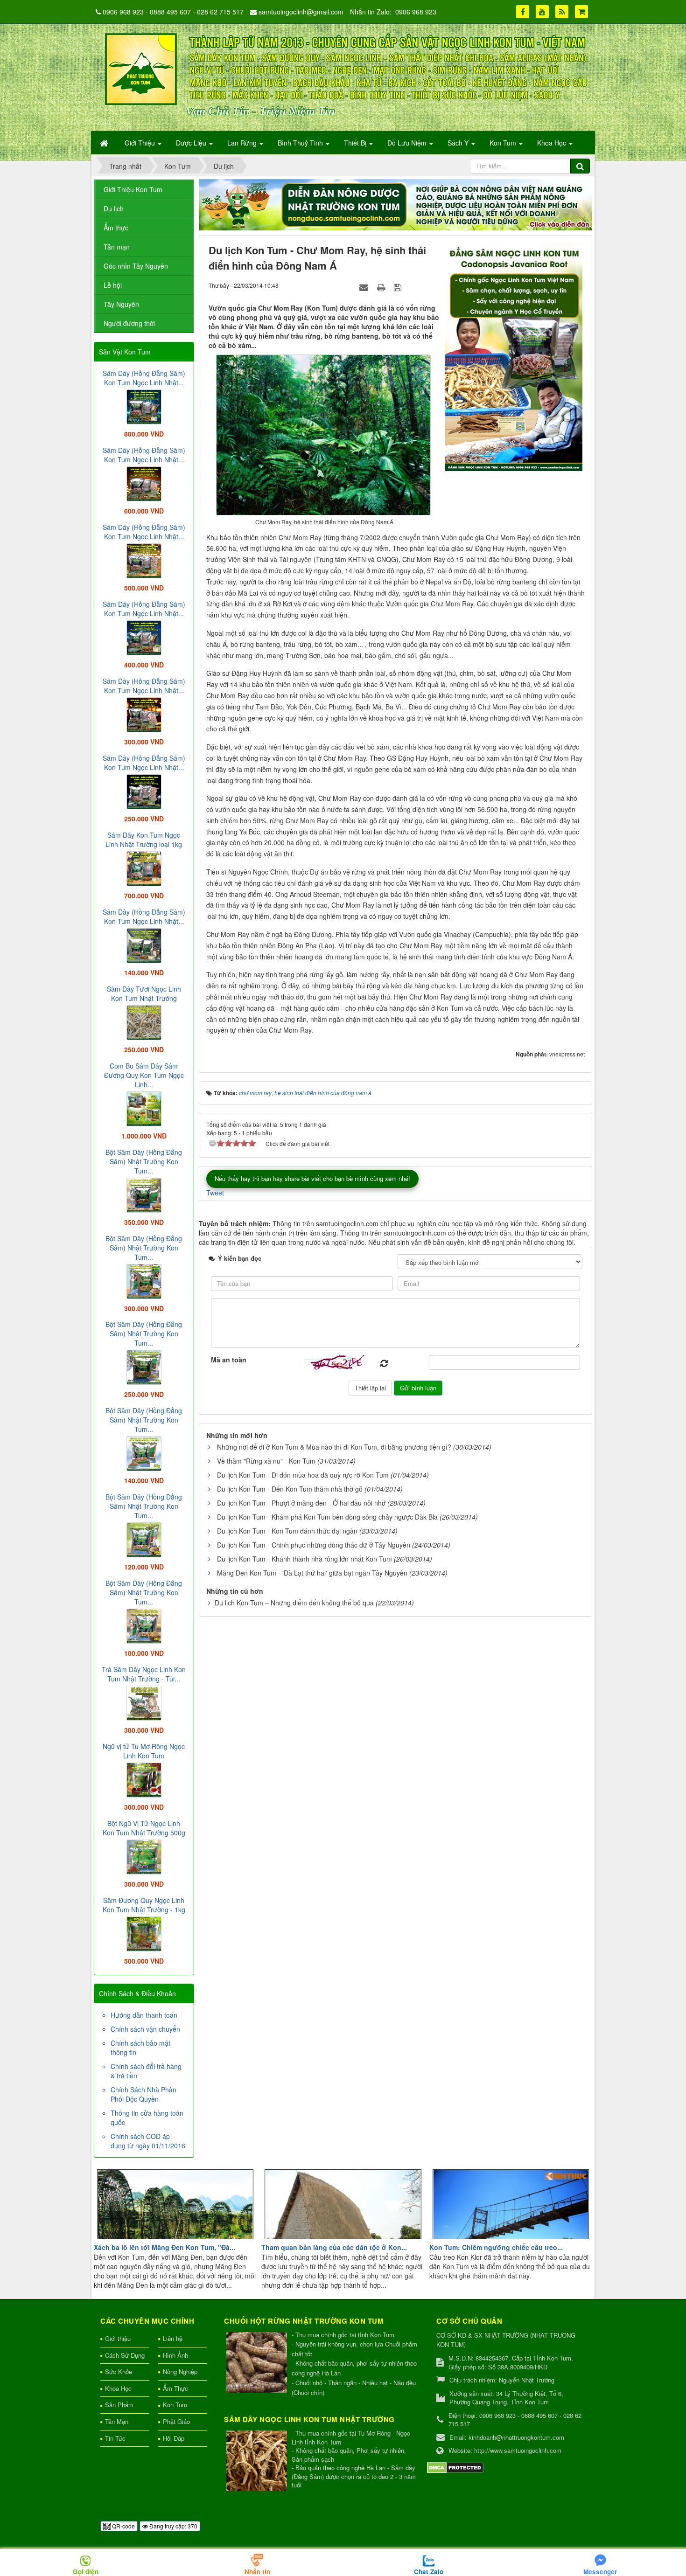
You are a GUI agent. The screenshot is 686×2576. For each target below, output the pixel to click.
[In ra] (382, 287)
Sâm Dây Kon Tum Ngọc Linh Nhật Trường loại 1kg (144, 840)
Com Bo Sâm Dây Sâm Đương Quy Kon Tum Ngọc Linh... (144, 1075)
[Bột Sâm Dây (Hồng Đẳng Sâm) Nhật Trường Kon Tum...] (144, 1194)
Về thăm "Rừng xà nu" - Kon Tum (266, 1461)
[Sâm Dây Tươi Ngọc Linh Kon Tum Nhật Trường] (144, 1021)
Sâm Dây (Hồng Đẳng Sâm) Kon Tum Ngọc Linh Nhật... (144, 378)
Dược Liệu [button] (192, 143)
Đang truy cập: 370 (173, 2526)
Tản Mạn (117, 2421)
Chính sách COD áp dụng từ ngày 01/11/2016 (148, 2141)
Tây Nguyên (121, 304)
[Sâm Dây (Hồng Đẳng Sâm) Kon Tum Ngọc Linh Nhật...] (144, 406)
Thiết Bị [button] (356, 143)
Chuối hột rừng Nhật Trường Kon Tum (304, 2321)
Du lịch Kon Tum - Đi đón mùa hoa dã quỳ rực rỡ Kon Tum (303, 1475)
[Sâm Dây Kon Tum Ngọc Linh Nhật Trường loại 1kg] (144, 868)
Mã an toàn (229, 1360)
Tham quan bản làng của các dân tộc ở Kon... (334, 2247)
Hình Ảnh (175, 2355)
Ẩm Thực (175, 2388)
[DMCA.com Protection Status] (455, 2467)
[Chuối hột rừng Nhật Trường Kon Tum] (258, 2363)
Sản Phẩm (119, 2405)
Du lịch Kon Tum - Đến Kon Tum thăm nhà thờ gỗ (290, 1489)
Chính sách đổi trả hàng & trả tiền (146, 2071)
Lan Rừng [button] (243, 143)
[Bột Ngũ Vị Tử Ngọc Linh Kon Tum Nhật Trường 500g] (144, 1856)
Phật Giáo (176, 2421)
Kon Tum (175, 2405)
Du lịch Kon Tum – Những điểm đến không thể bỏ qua (294, 1603)
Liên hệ (173, 2338)
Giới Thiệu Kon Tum (133, 189)
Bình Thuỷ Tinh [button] (301, 143)
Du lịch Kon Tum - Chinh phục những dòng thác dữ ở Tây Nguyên (314, 1545)
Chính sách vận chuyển (145, 2029)
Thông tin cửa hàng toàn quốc (147, 2118)
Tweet (215, 1193)
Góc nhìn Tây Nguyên (136, 266)
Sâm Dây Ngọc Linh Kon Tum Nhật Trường (309, 2419)
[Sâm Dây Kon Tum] (515, 356)
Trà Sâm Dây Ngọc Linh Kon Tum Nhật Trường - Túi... (144, 1674)
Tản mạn (117, 247)
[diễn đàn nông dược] (395, 204)
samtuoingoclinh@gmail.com (301, 12)
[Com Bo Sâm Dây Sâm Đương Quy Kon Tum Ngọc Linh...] (144, 1108)
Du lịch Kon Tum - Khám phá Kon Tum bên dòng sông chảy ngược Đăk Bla (327, 1517)
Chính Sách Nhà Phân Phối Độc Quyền (143, 2094)
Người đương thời (129, 323)
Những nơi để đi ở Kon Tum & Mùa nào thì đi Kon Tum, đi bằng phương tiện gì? (334, 1447)
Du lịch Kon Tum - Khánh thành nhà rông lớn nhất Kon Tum (304, 1559)
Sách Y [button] (459, 143)
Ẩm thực (116, 228)
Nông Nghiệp (180, 2371)
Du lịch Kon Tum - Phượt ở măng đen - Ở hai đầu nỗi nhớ (301, 1503)
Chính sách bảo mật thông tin (140, 2048)
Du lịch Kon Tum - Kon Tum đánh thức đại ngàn (287, 1531)
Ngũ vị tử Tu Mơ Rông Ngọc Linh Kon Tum (144, 1751)
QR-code (123, 2526)
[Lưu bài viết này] (399, 287)
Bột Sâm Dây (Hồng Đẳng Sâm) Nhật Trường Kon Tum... (144, 1161)
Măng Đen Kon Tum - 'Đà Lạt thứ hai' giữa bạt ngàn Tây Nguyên (312, 1573)
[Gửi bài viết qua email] (365, 287)
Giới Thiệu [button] (141, 143)
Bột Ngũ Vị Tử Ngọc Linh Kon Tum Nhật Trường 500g (144, 1828)
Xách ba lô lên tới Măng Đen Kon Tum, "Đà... (164, 2247)
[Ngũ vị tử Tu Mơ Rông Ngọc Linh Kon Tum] (144, 1779)
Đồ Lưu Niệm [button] (408, 143)
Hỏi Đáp (174, 2438)
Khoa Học (118, 2388)
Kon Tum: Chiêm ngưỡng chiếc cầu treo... (496, 2247)
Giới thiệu (118, 2338)
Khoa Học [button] (553, 143)
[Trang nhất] (105, 143)
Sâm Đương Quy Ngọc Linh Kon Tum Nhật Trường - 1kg (144, 1905)
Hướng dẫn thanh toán (144, 2015)
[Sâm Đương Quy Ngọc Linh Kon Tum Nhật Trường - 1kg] (144, 1933)
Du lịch (114, 208)
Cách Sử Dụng (125, 2355)
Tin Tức (115, 2438)
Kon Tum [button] (504, 143)
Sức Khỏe (119, 2371)
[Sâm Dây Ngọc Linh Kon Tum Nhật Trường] (258, 2461)
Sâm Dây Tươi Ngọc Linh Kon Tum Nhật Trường (144, 993)
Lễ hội (113, 285)
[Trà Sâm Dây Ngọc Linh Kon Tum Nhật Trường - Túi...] (144, 1702)
